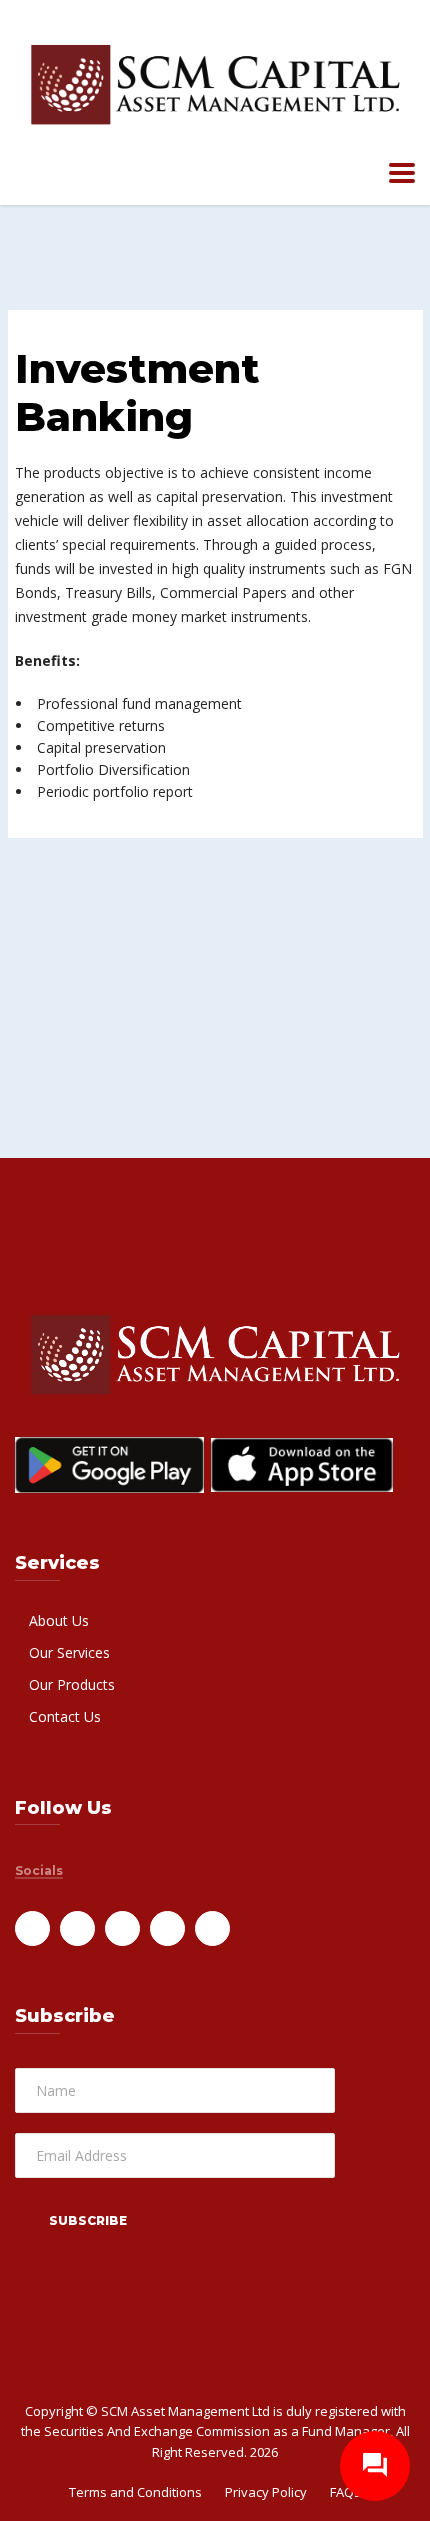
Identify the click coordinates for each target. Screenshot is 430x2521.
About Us (59, 1620)
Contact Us (65, 1716)
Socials (39, 1871)
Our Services (69, 1652)
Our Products (72, 1684)
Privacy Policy (266, 2492)
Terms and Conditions (135, 2492)
